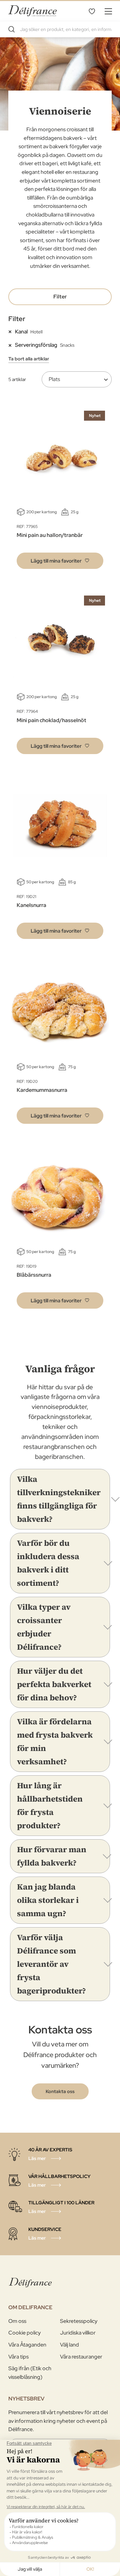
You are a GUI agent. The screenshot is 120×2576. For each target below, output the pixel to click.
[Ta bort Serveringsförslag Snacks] (12, 345)
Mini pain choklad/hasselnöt (51, 720)
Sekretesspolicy (79, 2321)
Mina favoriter (92, 11)
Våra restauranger (81, 2357)
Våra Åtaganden (27, 2345)
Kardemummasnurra (42, 1090)
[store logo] (32, 11)
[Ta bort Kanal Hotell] (12, 331)
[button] (60, 561)
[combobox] (60, 29)
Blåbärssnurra (34, 1275)
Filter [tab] (60, 297)
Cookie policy (24, 2333)
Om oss (17, 2321)
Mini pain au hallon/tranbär (50, 535)
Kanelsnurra (31, 905)
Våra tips (18, 2357)
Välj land (69, 2345)
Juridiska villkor (78, 2333)
